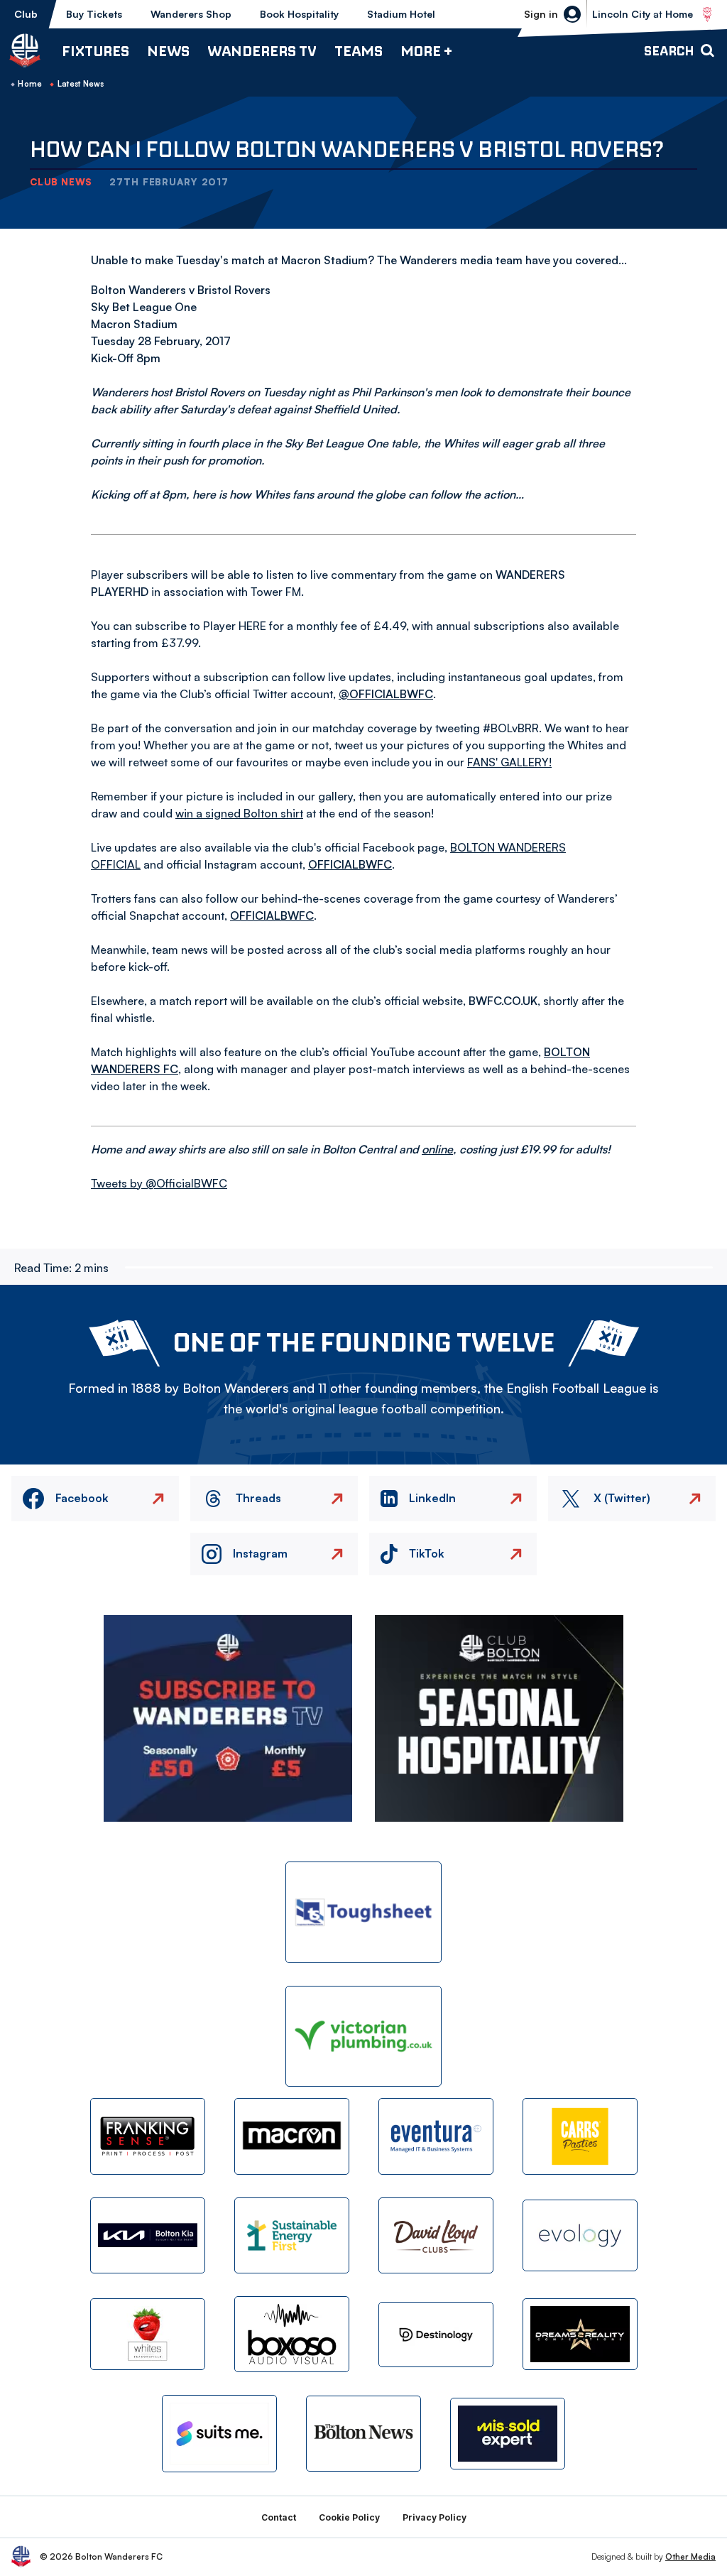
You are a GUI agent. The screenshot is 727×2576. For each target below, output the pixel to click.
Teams (359, 51)
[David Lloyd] (436, 2235)
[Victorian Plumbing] (363, 2037)
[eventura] (436, 2136)
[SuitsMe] (219, 2434)
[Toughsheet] (363, 1912)
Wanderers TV (262, 51)
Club (26, 14)
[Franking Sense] (148, 2136)
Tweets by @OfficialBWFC (159, 1183)
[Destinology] (436, 2335)
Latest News (81, 84)
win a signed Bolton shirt (239, 813)
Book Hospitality (299, 14)
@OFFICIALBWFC (386, 694)
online (437, 1149)
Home (30, 84)
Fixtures (95, 51)
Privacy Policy (434, 2517)
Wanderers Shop (191, 14)
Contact (279, 2517)
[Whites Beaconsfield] (148, 2334)
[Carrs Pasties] (580, 2136)
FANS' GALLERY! (509, 762)
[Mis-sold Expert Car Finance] (508, 2434)
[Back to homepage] (25, 50)
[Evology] (580, 2235)
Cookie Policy (349, 2517)
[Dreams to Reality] (580, 2334)
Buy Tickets (94, 14)
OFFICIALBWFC (350, 864)
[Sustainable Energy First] (292, 2235)
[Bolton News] (363, 2434)
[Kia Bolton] (148, 2235)
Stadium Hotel (401, 14)
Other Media (690, 2556)
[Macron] (292, 2136)
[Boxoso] (292, 2334)
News (168, 51)
